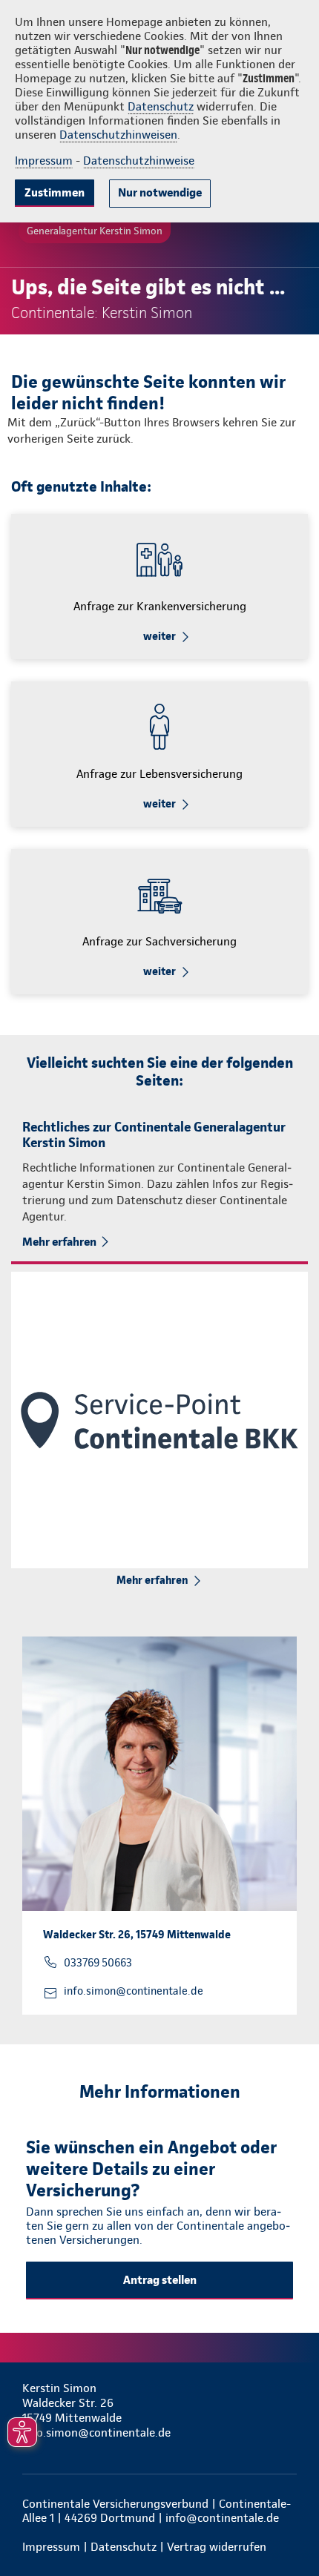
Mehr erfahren (59, 1242)
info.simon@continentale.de (134, 1991)
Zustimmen (55, 192)
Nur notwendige (160, 192)
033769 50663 (98, 1963)
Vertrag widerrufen (217, 2547)
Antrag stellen (160, 2280)
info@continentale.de (222, 2518)
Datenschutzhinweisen (118, 135)
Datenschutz (161, 106)
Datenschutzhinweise (139, 161)
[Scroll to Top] (287, 2529)
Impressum (44, 161)
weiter (159, 636)
